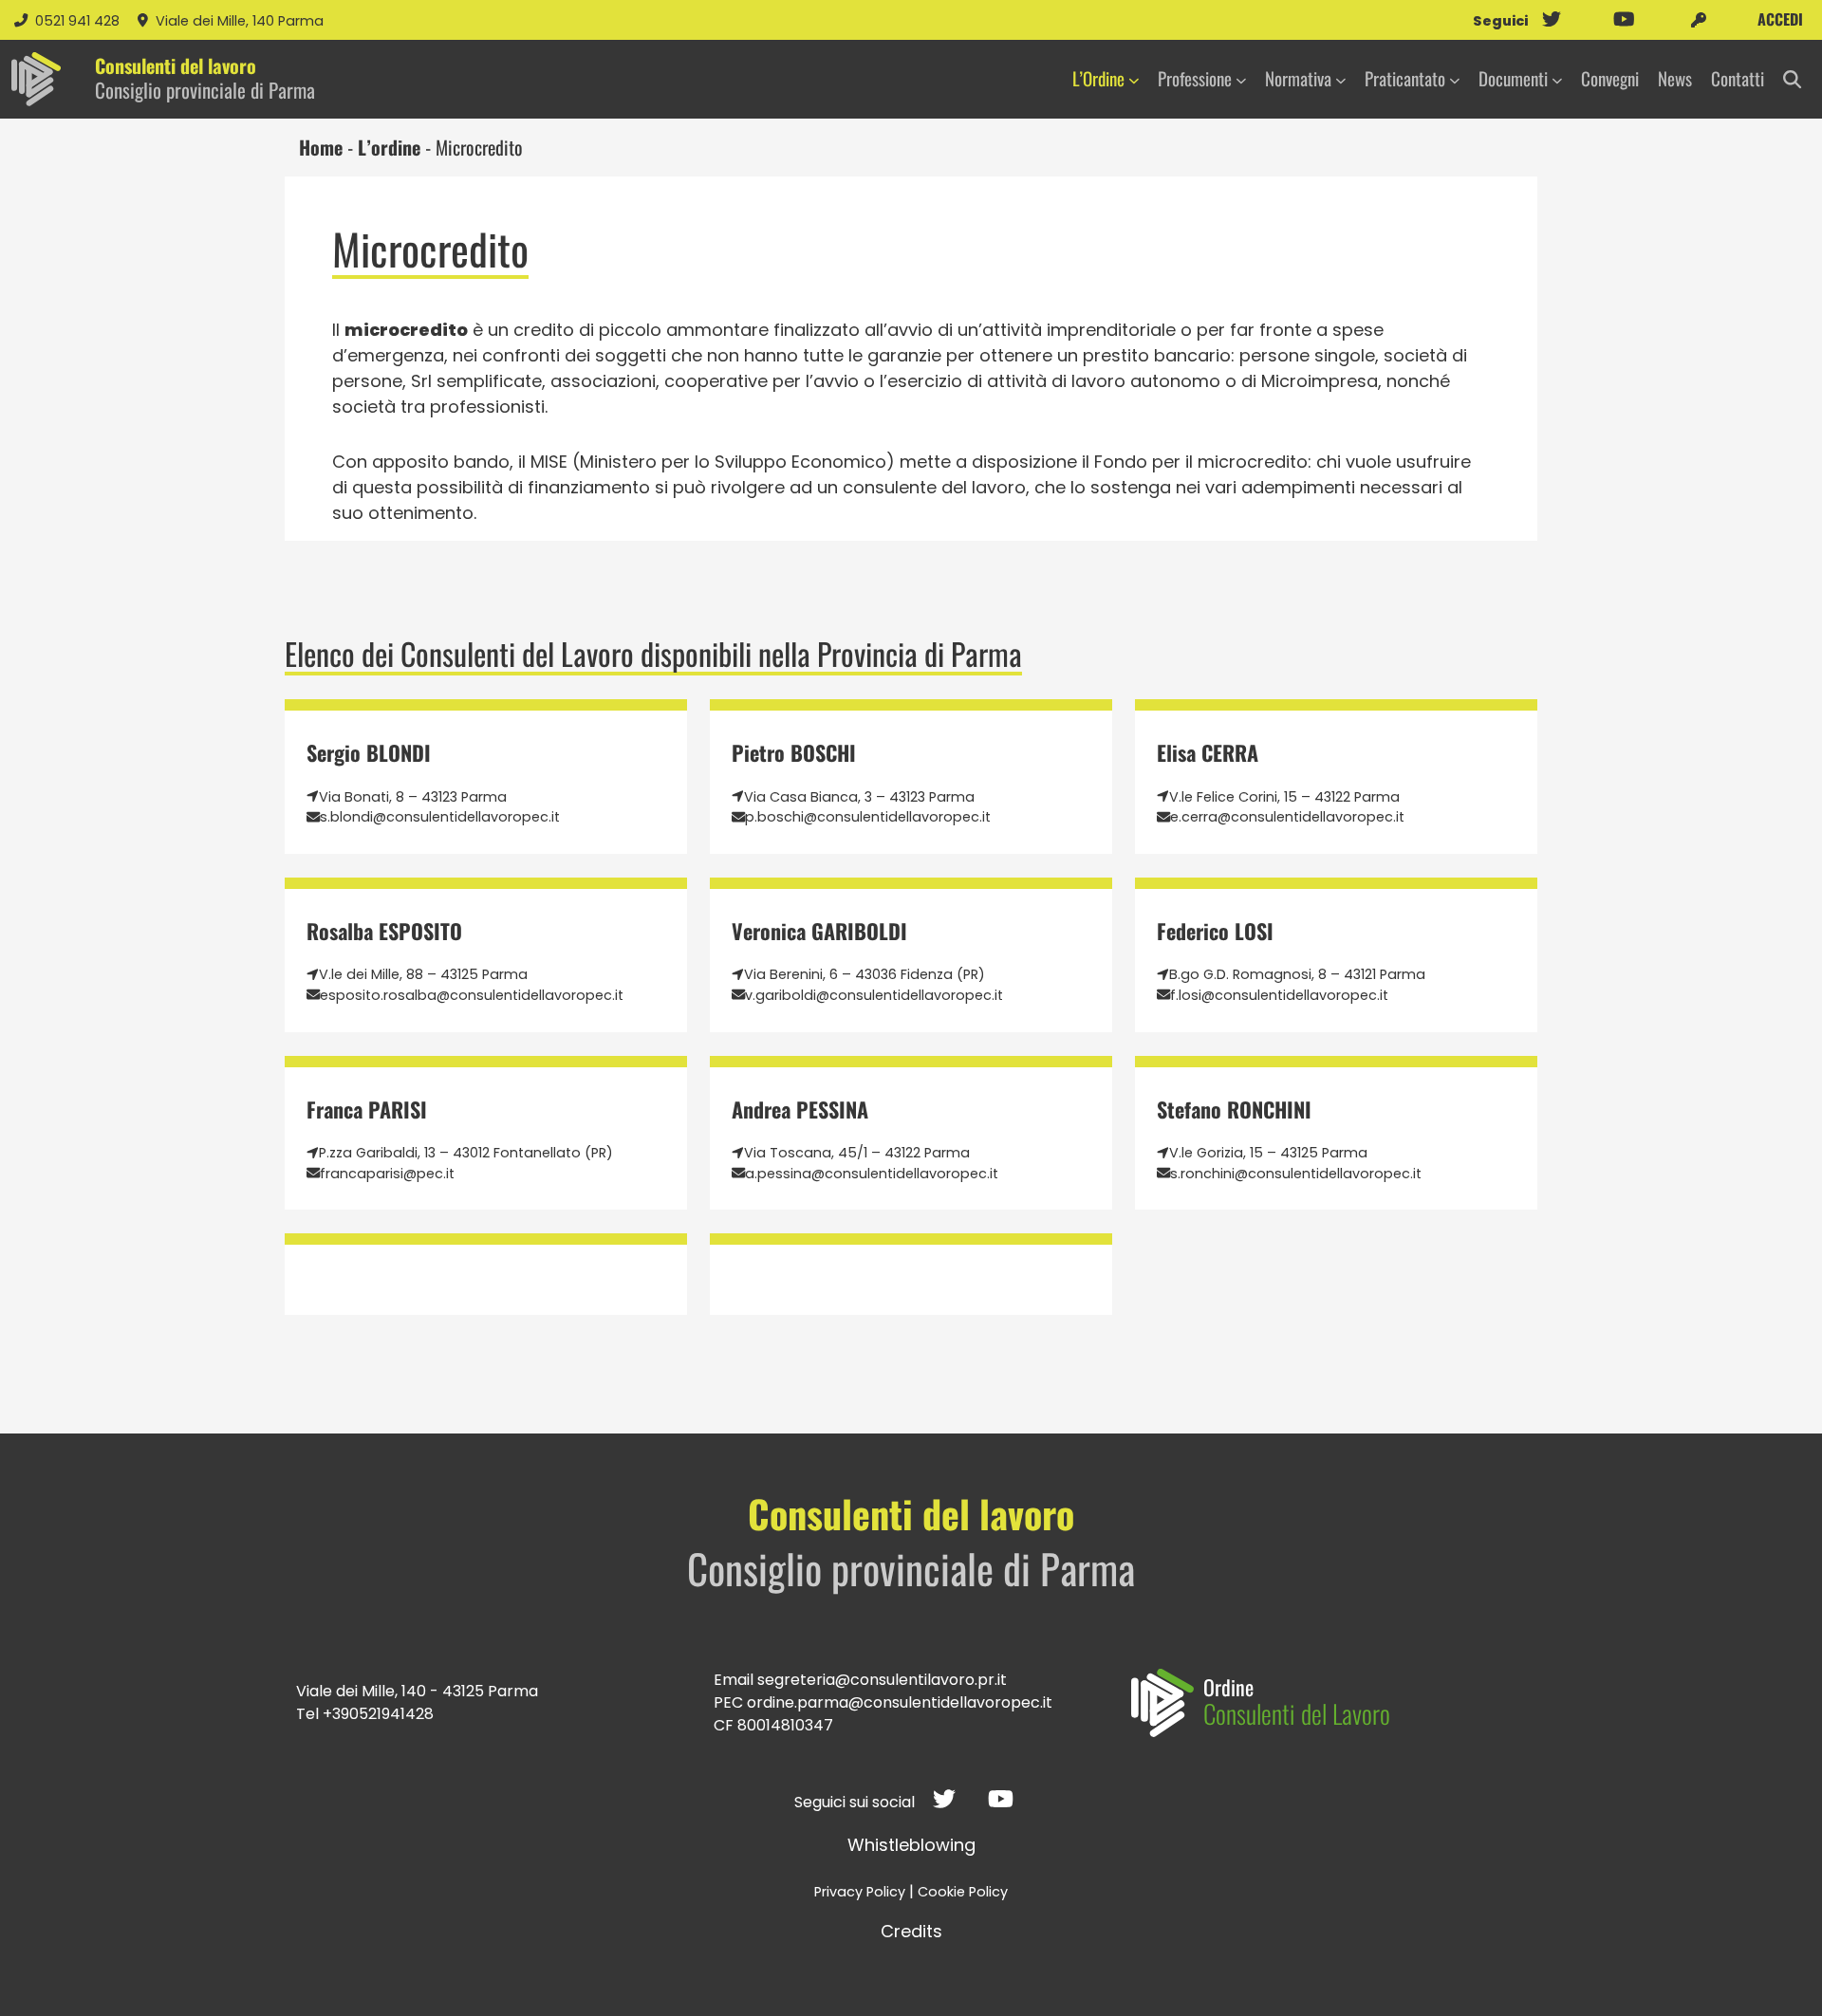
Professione (1195, 78)
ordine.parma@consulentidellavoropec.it (900, 1702)
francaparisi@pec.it (387, 1174)
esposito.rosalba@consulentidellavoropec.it (472, 995)
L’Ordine (1098, 78)
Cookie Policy (963, 1892)
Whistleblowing (911, 1845)
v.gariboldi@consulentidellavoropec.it (874, 995)
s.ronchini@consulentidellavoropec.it (1296, 1174)
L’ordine (389, 147)
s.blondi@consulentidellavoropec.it (440, 817)
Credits (911, 1931)
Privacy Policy (860, 1892)
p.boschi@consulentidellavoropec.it (868, 817)
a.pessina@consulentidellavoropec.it (872, 1174)
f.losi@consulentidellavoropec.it (1279, 995)
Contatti (1738, 78)
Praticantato (1405, 78)
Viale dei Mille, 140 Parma (240, 21)
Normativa (1298, 78)
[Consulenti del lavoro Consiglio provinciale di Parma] (36, 79)
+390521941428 (378, 1714)
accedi (1778, 19)
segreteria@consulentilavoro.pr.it (882, 1680)
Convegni (1610, 78)
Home (321, 147)
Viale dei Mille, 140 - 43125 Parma (417, 1691)
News (1675, 78)
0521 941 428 (79, 21)
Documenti (1513, 78)
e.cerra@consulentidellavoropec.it (1287, 817)
